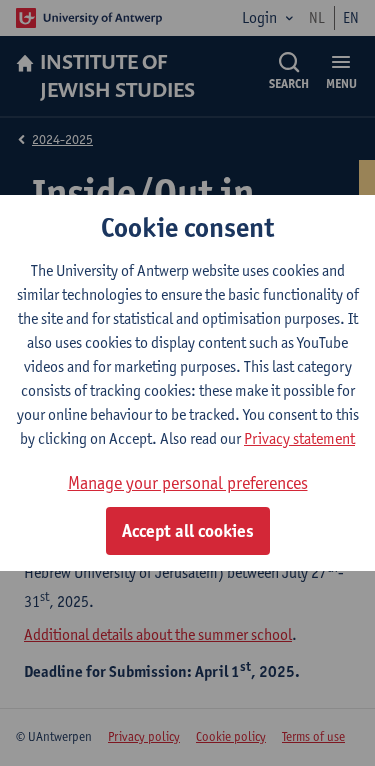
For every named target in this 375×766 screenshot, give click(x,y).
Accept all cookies (188, 531)
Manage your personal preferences (188, 482)
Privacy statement (299, 438)
